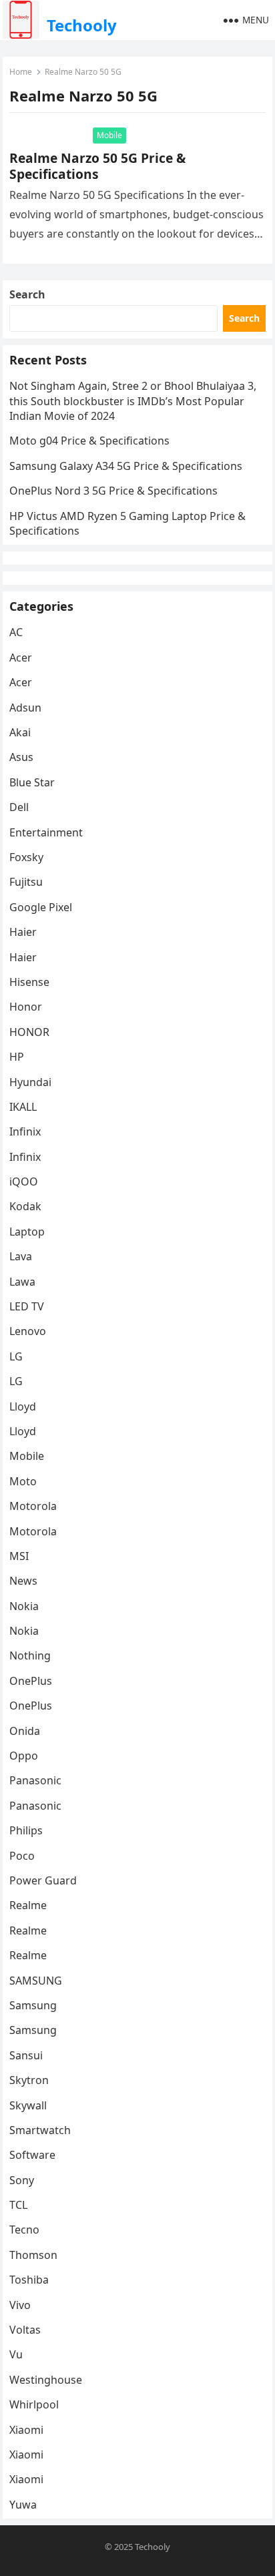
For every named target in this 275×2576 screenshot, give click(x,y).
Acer (21, 658)
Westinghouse (46, 2380)
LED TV (27, 1306)
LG (16, 1356)
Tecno (24, 2230)
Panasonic (35, 1780)
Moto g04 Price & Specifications (89, 441)
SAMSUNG (36, 1981)
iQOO (24, 1182)
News (23, 1581)
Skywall (28, 2105)
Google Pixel (41, 907)
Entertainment (46, 832)
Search (27, 294)
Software (32, 2155)
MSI (19, 1556)
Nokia (24, 1606)
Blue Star (32, 782)
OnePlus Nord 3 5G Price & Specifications (113, 491)
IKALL (23, 1107)
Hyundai (30, 1082)
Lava (21, 1256)
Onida (25, 1731)
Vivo (20, 2305)
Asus (21, 757)
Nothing (30, 1655)
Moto (23, 1481)
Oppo (24, 1756)
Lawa (22, 1282)
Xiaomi (26, 2430)
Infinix (25, 1131)
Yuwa (23, 2505)
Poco (22, 1856)
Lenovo (28, 1331)
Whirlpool (34, 2404)
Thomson (33, 2255)
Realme (28, 1905)
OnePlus (31, 1681)
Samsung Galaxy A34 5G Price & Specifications (126, 466)
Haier (23, 932)
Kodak (25, 1206)
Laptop (27, 1232)
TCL (18, 2205)
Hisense (29, 982)
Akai (20, 732)
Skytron (29, 2080)
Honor (26, 1007)
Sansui (26, 2055)
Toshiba (29, 2280)
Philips (26, 1830)
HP (17, 1057)
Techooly (82, 25)
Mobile (109, 135)
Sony (22, 2180)
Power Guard (43, 1880)
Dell (19, 807)
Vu (16, 2354)
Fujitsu (26, 882)
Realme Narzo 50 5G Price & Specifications (97, 166)
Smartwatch (40, 2130)
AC (16, 632)
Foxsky (26, 857)
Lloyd (23, 1406)
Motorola (33, 1506)
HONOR (29, 1032)
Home (21, 72)
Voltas (25, 2330)
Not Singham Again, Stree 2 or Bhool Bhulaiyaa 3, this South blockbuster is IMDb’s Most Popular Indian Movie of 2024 (133, 401)
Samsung (33, 2005)
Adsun (25, 708)
